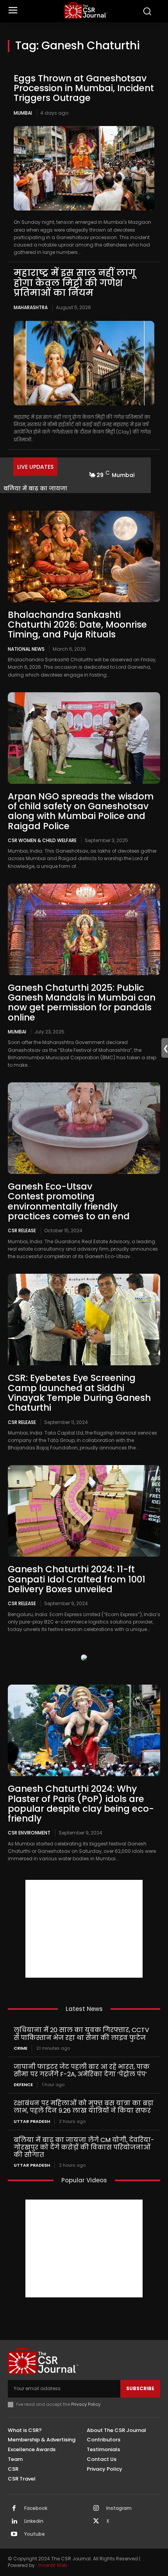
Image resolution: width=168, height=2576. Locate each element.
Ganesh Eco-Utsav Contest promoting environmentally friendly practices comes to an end (69, 1201)
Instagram (119, 2508)
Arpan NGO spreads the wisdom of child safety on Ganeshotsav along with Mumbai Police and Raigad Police (81, 811)
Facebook (36, 2508)
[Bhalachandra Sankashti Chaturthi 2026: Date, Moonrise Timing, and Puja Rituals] (84, 556)
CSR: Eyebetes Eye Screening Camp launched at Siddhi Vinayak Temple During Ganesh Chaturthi (79, 1393)
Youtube (35, 2534)
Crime (21, 2048)
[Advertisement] (84, 1929)
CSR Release (22, 1230)
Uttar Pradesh (32, 2121)
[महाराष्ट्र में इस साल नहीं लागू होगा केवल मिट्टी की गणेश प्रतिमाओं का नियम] (84, 363)
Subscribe (140, 2388)
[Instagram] (96, 2509)
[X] (96, 2522)
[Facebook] (14, 2509)
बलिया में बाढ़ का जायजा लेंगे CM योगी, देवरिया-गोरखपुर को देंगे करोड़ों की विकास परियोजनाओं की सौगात (84, 2147)
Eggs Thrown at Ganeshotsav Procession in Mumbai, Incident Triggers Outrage (84, 88)
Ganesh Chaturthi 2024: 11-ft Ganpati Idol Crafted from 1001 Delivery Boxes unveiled (77, 1579)
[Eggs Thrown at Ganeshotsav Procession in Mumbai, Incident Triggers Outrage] (84, 168)
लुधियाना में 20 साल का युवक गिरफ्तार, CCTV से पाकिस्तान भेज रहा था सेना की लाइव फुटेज (81, 2034)
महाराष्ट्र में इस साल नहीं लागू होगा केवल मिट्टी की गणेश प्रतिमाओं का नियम (75, 283)
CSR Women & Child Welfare (42, 840)
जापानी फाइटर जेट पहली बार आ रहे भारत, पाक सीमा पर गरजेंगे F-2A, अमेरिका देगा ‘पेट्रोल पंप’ (82, 2070)
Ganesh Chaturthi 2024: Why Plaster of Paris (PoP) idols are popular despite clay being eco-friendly (81, 1804)
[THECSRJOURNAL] (86, 10)
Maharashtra (31, 307)
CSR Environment (29, 1833)
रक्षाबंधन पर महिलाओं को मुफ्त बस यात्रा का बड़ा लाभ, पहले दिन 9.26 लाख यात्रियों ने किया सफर (84, 2107)
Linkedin (34, 2521)
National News (26, 649)
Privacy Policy (86, 2404)
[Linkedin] (14, 2522)
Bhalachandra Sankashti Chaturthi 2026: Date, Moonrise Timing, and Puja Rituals (77, 625)
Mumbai (23, 113)
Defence (23, 2085)
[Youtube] (14, 2535)
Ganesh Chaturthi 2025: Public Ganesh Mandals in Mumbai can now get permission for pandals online (82, 1003)
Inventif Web (53, 2565)
